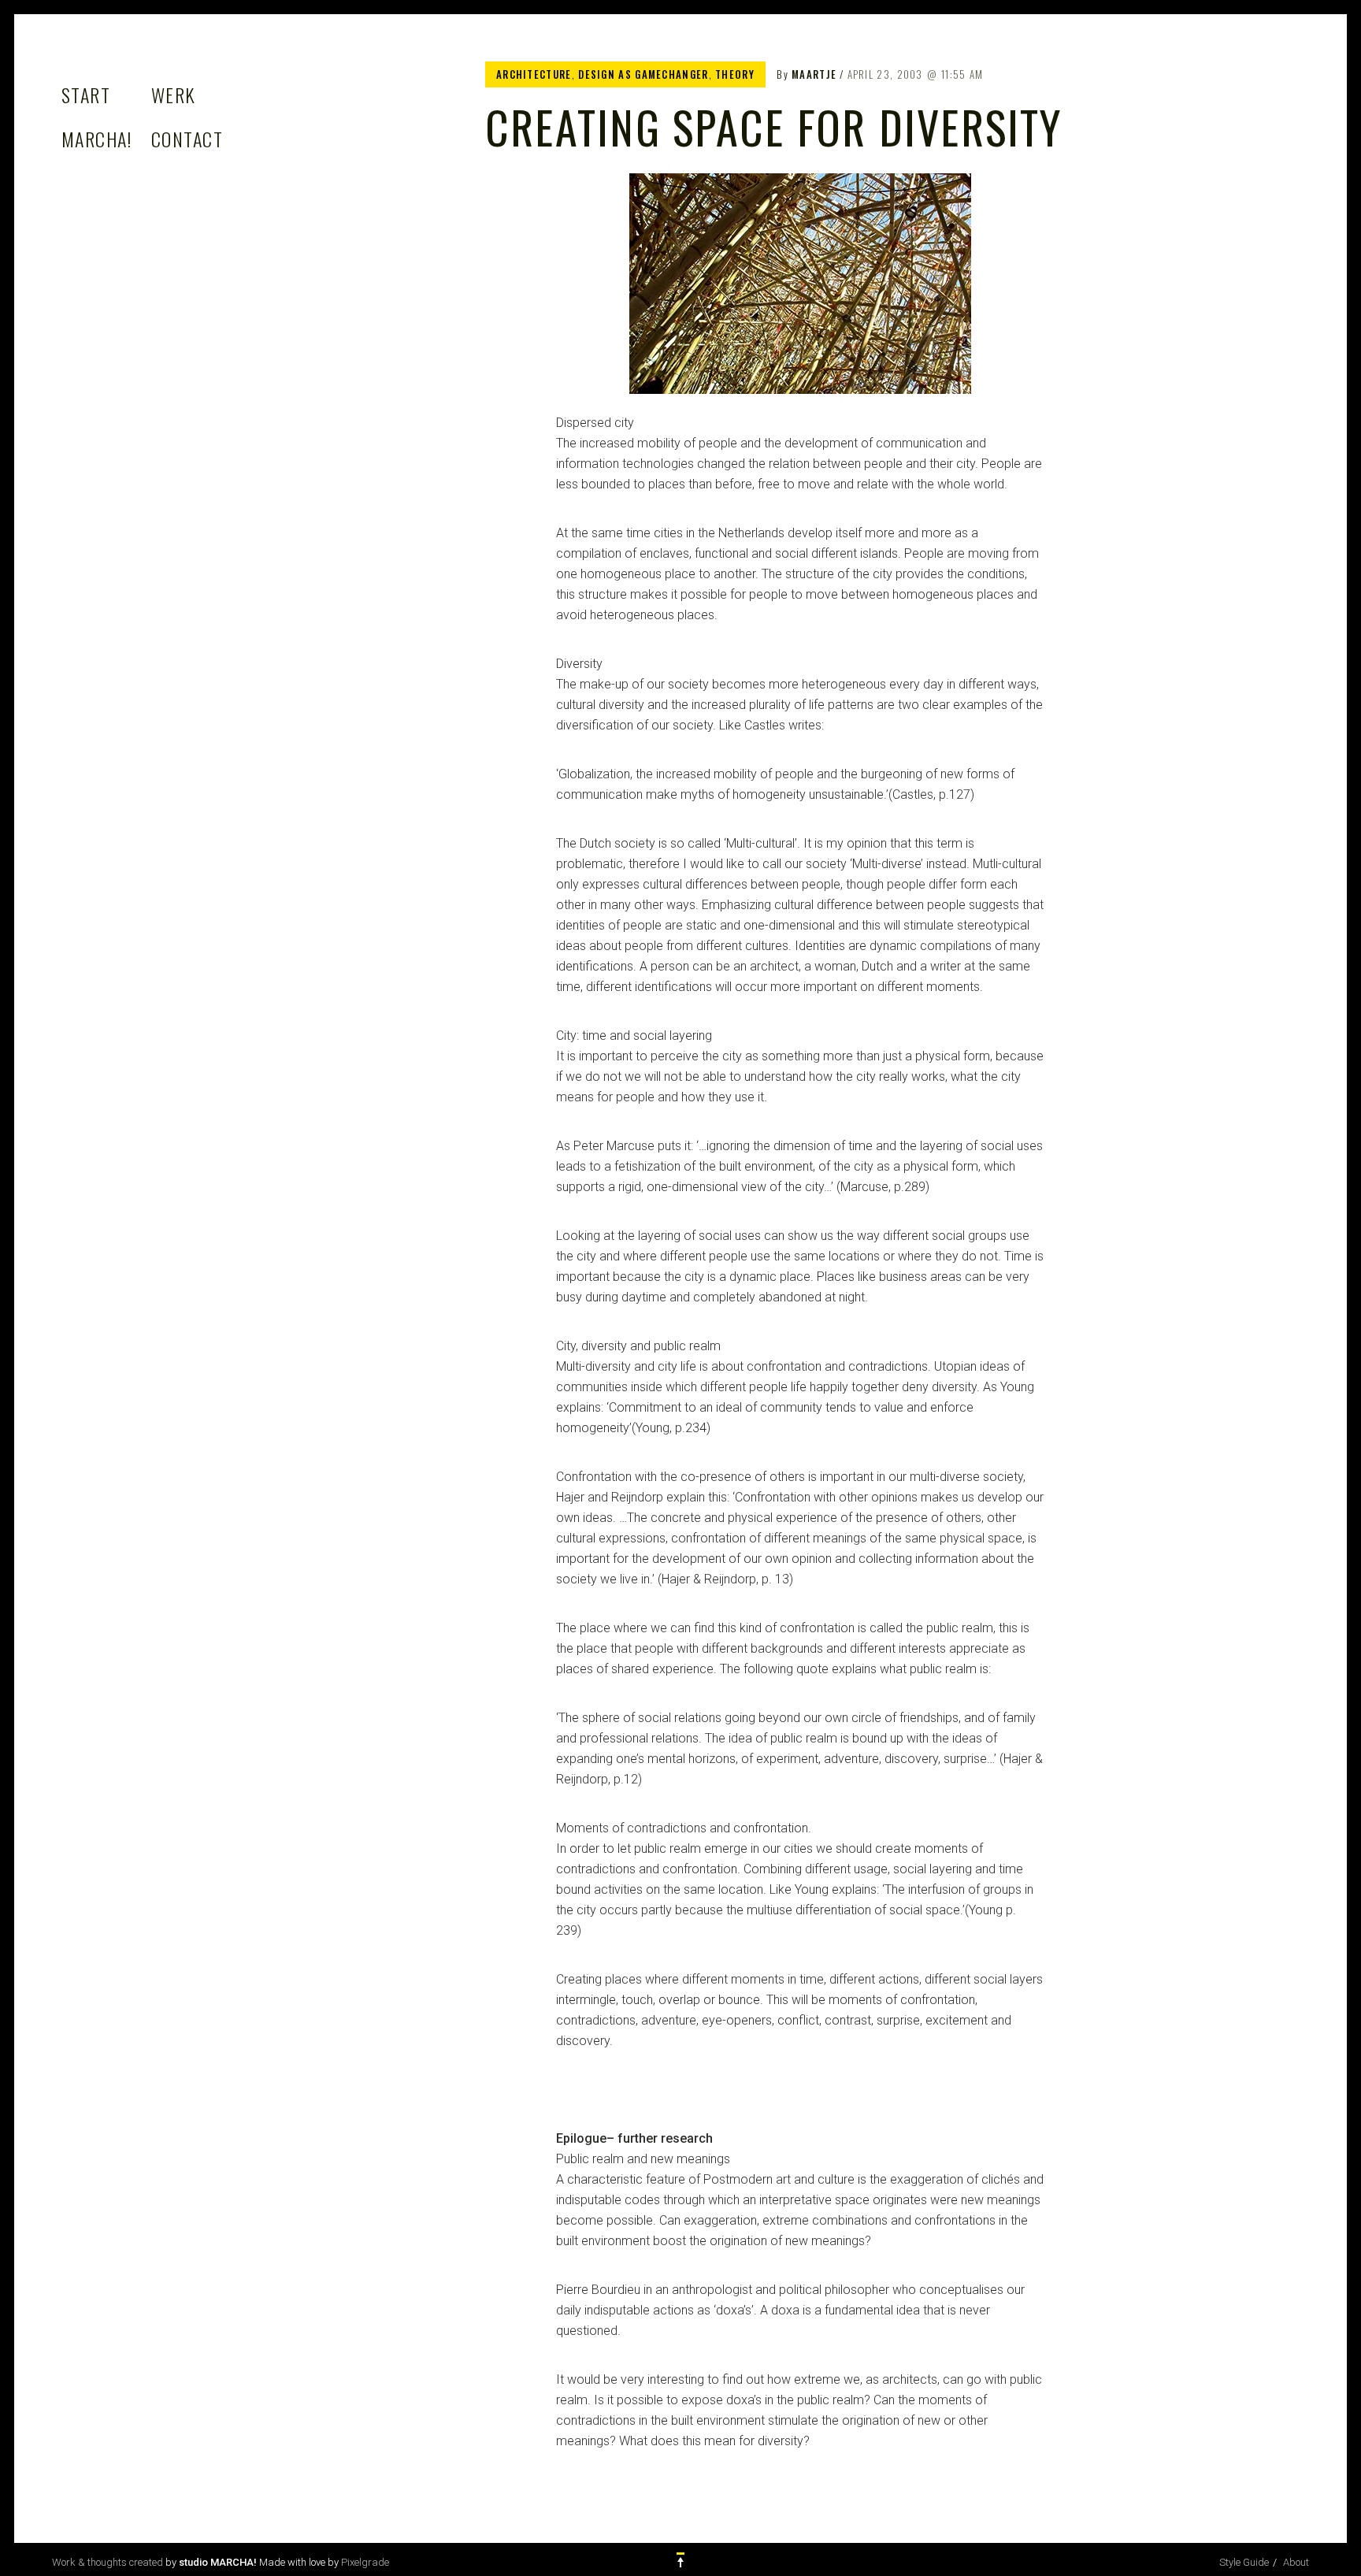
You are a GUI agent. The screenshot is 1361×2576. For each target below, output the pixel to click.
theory (735, 74)
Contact (187, 139)
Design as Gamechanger (643, 74)
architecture (534, 74)
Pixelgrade (365, 2562)
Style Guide (1244, 2562)
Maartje (814, 74)
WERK (174, 95)
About (1296, 2562)
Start (86, 95)
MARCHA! (96, 139)
